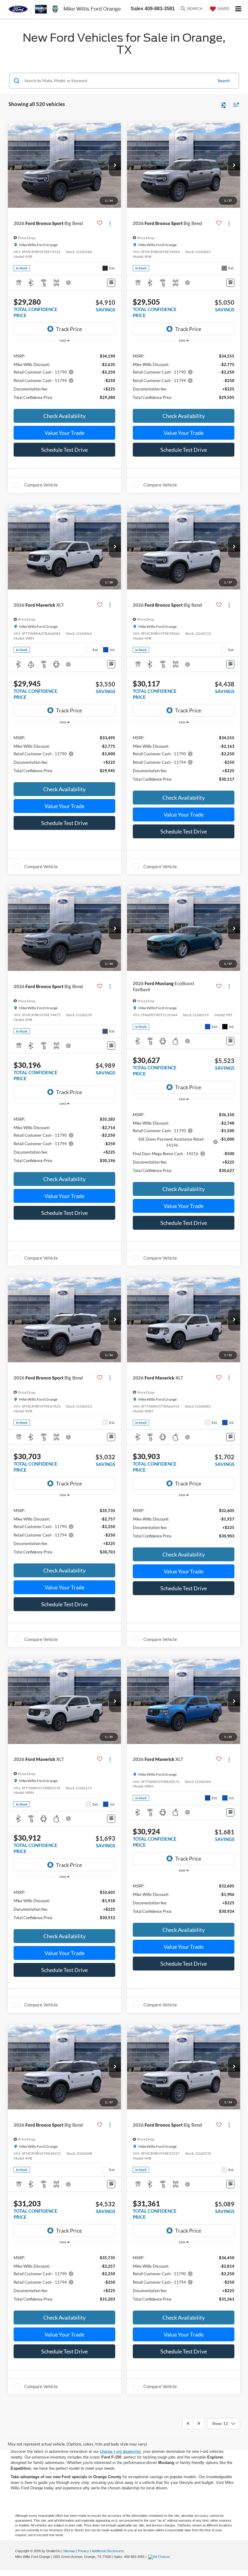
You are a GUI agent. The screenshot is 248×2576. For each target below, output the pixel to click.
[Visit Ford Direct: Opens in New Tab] (160, 2557)
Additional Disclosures (108, 2551)
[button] (115, 165)
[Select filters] (224, 104)
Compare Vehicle (41, 485)
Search (224, 81)
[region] (65, 376)
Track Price (69, 329)
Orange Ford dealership (120, 2451)
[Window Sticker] (111, 283)
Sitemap (69, 2551)
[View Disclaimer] (69, 283)
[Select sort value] (235, 104)
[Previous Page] (188, 2423)
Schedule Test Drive (64, 450)
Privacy (83, 2551)
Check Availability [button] (64, 416)
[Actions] (110, 223)
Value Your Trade (64, 433)
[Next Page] (199, 2423)
